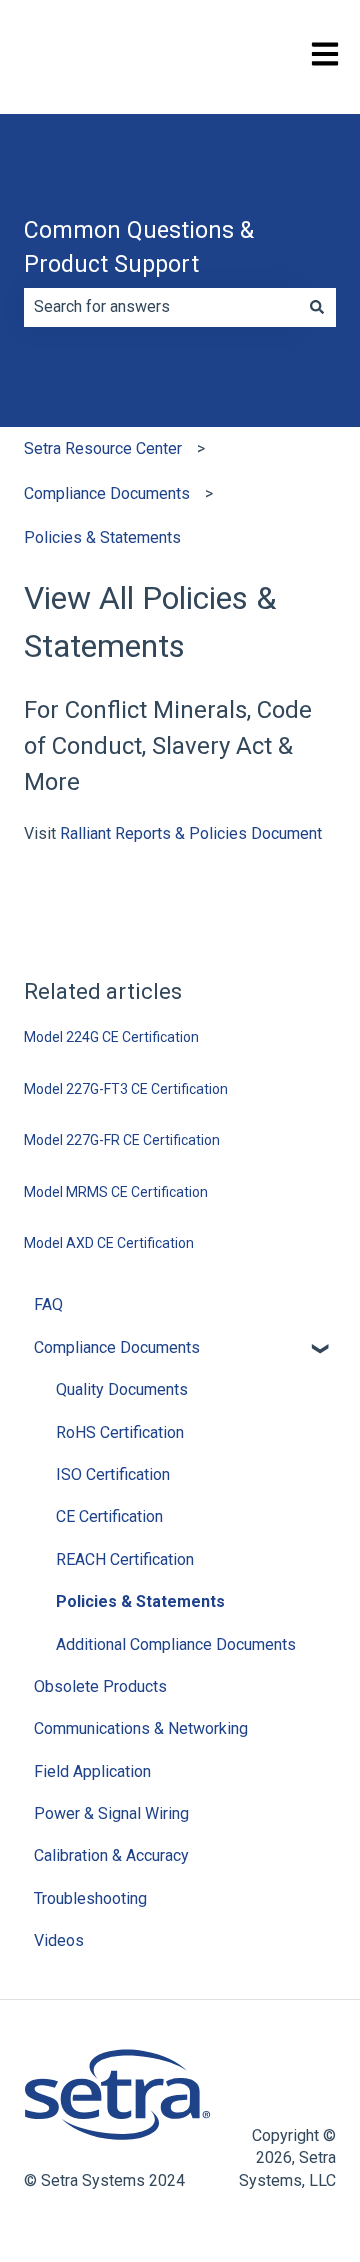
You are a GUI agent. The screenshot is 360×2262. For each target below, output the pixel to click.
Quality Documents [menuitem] (122, 1389)
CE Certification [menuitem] (109, 1516)
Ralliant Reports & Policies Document (191, 833)
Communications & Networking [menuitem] (141, 1728)
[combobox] (161, 307)
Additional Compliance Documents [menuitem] (176, 1644)
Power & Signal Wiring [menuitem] (111, 1813)
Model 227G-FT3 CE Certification (126, 1089)
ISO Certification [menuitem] (113, 1474)
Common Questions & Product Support (139, 248)
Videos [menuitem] (59, 1940)
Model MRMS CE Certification (116, 1192)
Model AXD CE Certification (109, 1243)
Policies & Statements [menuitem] (140, 1601)
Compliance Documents (107, 493)
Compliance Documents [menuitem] (117, 1347)
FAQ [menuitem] (48, 1304)
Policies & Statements (102, 537)
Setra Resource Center (103, 448)
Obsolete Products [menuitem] (100, 1686)
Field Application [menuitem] (92, 1771)
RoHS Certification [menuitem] (120, 1432)
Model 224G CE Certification (111, 1037)
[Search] (317, 307)
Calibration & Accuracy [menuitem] (111, 1855)
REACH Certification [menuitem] (125, 1559)
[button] (320, 1349)
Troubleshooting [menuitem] (90, 1898)
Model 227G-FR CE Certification (122, 1140)
